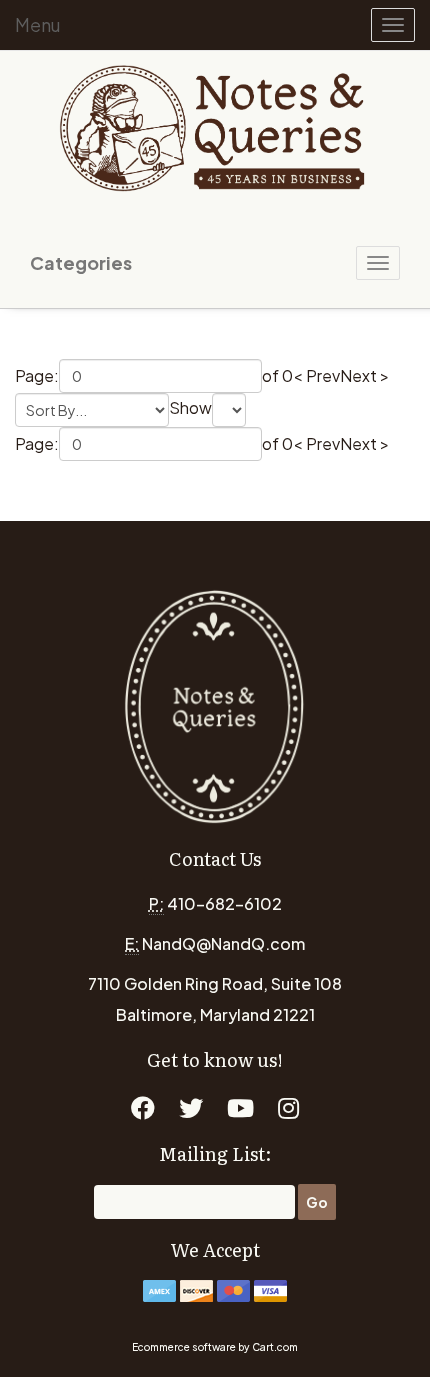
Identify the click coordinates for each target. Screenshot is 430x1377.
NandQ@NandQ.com (223, 943)
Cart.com (275, 1347)
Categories (81, 262)
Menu (38, 24)
